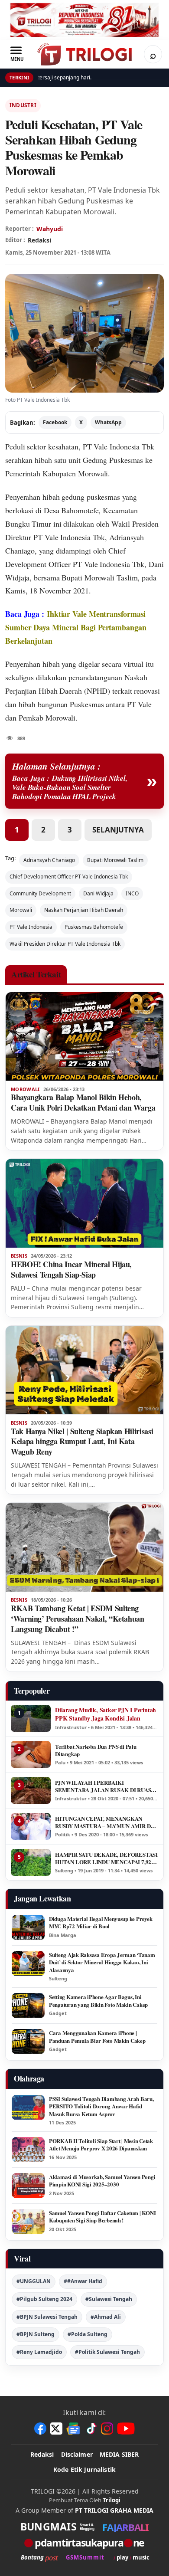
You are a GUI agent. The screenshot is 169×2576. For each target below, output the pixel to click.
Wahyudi (50, 229)
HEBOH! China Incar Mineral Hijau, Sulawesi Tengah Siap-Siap (71, 1269)
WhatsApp (108, 422)
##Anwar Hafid (83, 2281)
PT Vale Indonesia (111, 446)
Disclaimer (77, 2454)
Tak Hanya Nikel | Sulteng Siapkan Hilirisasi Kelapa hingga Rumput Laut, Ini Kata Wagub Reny (82, 1442)
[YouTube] (126, 2429)
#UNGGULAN (34, 2281)
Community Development (40, 893)
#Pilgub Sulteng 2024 (44, 2299)
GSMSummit (85, 2558)
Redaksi (42, 2454)
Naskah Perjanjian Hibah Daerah (84, 910)
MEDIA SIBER (119, 2454)
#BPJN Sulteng (36, 2334)
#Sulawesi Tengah (109, 2299)
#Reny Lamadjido (39, 2352)
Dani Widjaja (98, 893)
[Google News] (74, 2429)
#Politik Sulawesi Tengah (107, 2352)
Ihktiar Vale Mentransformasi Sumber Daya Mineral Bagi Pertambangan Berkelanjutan (76, 627)
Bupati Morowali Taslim (115, 860)
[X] (56, 2429)
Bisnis (19, 1256)
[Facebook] (40, 2429)
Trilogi (112, 2500)
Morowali (21, 910)
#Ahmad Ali (106, 2317)
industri (23, 105)
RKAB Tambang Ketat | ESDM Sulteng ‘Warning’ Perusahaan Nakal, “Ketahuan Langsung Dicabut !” (78, 1619)
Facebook (55, 422)
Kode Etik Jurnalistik (84, 2469)
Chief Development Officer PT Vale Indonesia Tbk (69, 877)
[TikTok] (91, 2429)
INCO (132, 893)
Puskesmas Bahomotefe (94, 927)
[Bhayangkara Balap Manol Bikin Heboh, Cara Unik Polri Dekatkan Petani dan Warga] (84, 1037)
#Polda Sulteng (88, 2334)
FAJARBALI (125, 2527)
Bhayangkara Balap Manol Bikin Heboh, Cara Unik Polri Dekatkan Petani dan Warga (83, 1102)
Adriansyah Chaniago (49, 860)
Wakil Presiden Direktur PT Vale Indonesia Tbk (65, 944)
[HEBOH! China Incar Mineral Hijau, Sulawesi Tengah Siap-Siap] (84, 1203)
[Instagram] (107, 2429)
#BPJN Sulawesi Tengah (47, 2317)
